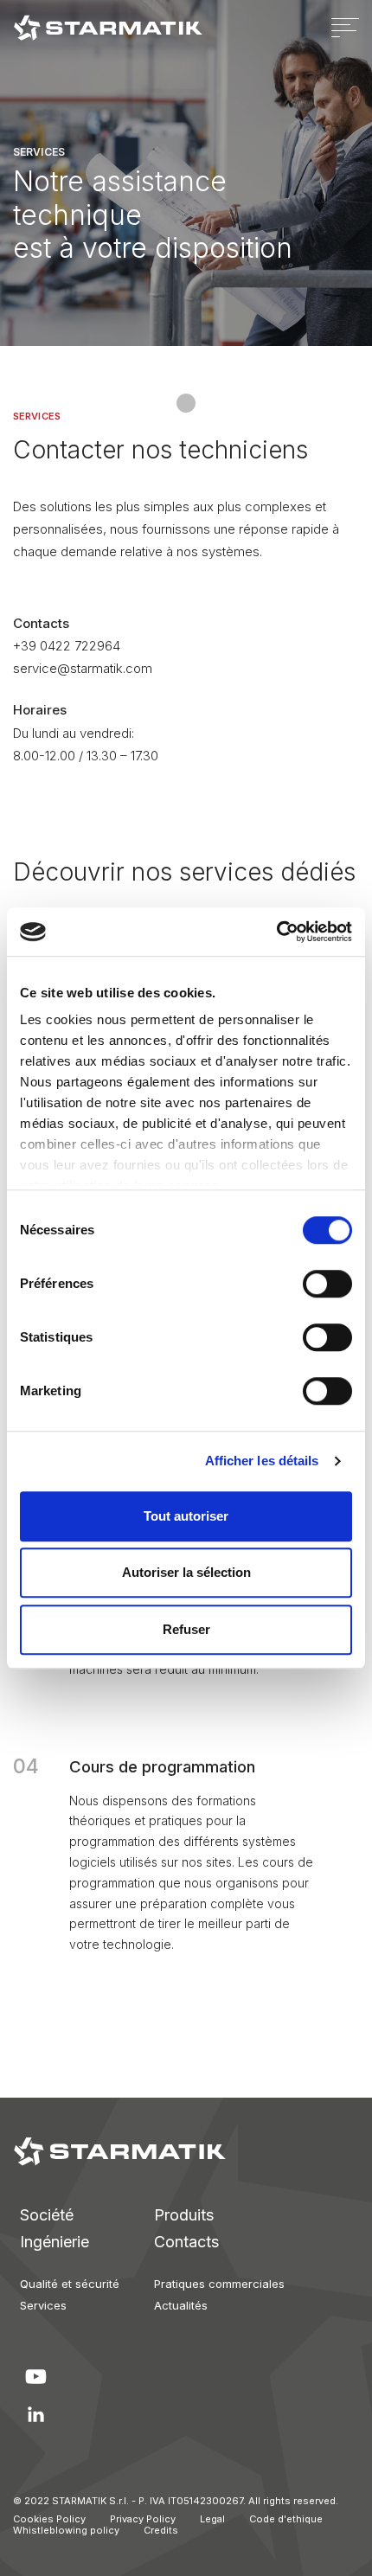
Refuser (186, 1629)
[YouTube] (35, 2376)
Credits (161, 2530)
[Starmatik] (108, 28)
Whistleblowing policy (66, 2530)
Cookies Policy (49, 2519)
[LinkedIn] (35, 2414)
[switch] (308, 1284)
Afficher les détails (262, 1461)
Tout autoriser (186, 1516)
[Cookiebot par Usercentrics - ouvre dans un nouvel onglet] (276, 932)
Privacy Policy (143, 2519)
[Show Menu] (345, 28)
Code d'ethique (286, 2519)
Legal (212, 2519)
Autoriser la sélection (186, 1572)
